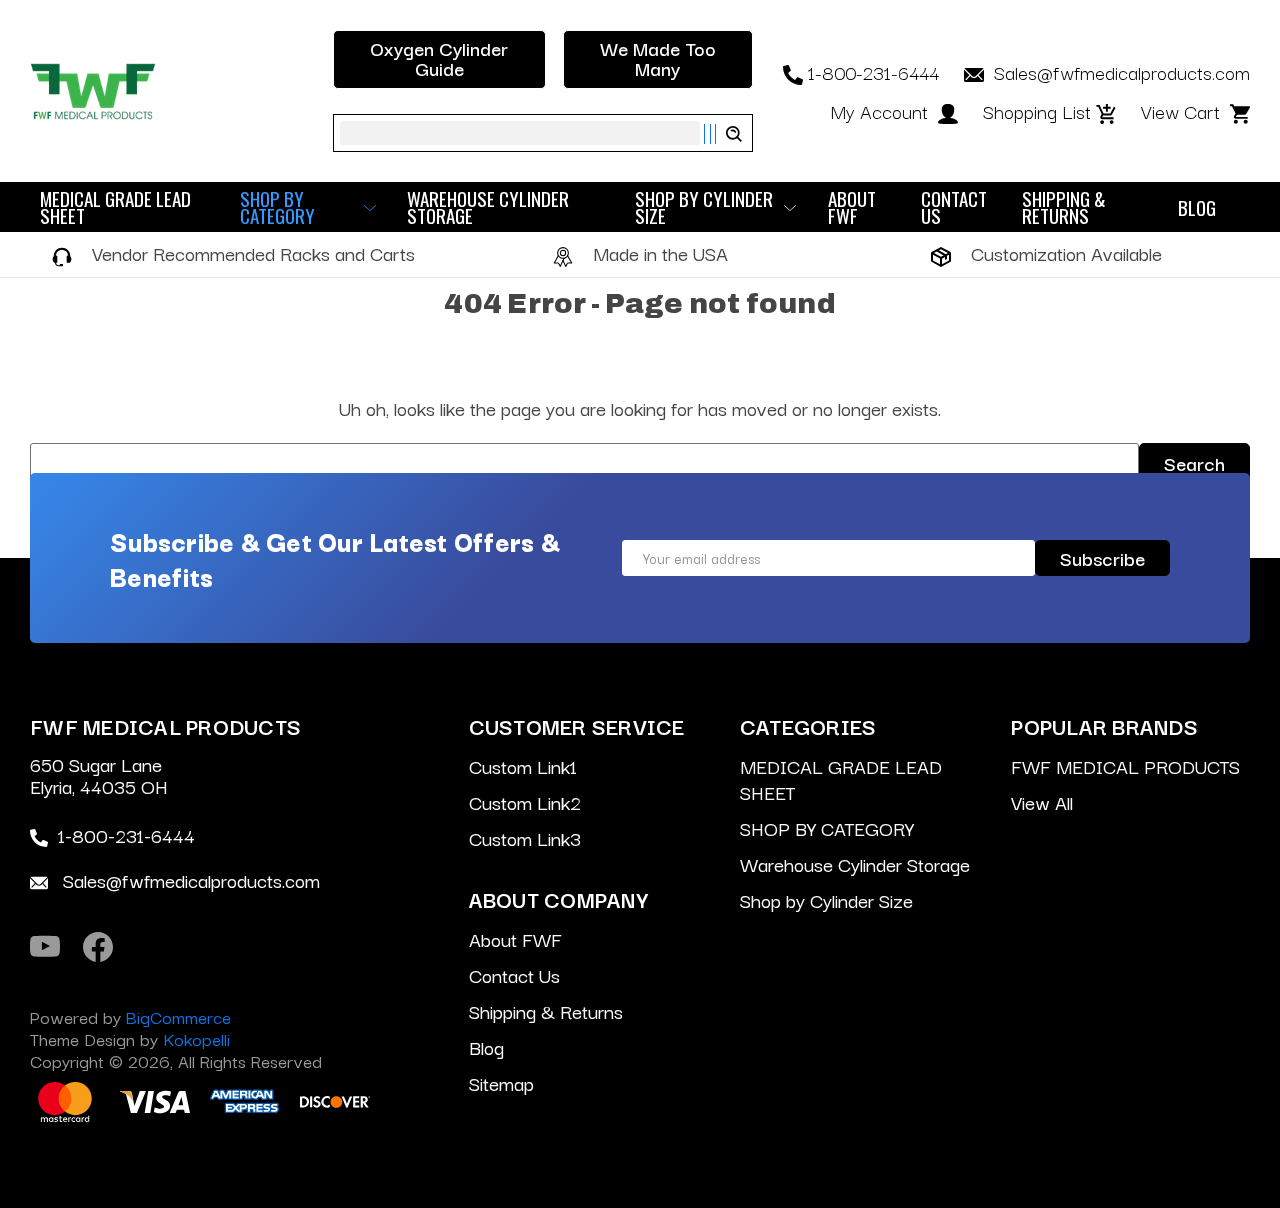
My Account (882, 111)
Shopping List (1037, 111)
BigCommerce (178, 1016)
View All (1042, 802)
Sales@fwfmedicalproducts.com (1119, 72)
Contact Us (954, 207)
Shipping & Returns (1064, 207)
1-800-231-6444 (873, 72)
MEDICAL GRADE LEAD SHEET (115, 207)
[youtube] (45, 947)
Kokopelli (196, 1038)
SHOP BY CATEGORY (277, 207)
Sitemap (501, 1083)
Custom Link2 (525, 802)
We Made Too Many (658, 58)
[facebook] (98, 947)
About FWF (852, 207)
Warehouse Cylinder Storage (488, 207)
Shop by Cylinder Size (704, 207)
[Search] (722, 134)
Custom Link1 (523, 766)
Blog (1197, 207)
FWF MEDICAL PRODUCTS (1125, 766)
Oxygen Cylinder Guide (439, 58)
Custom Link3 (525, 838)
